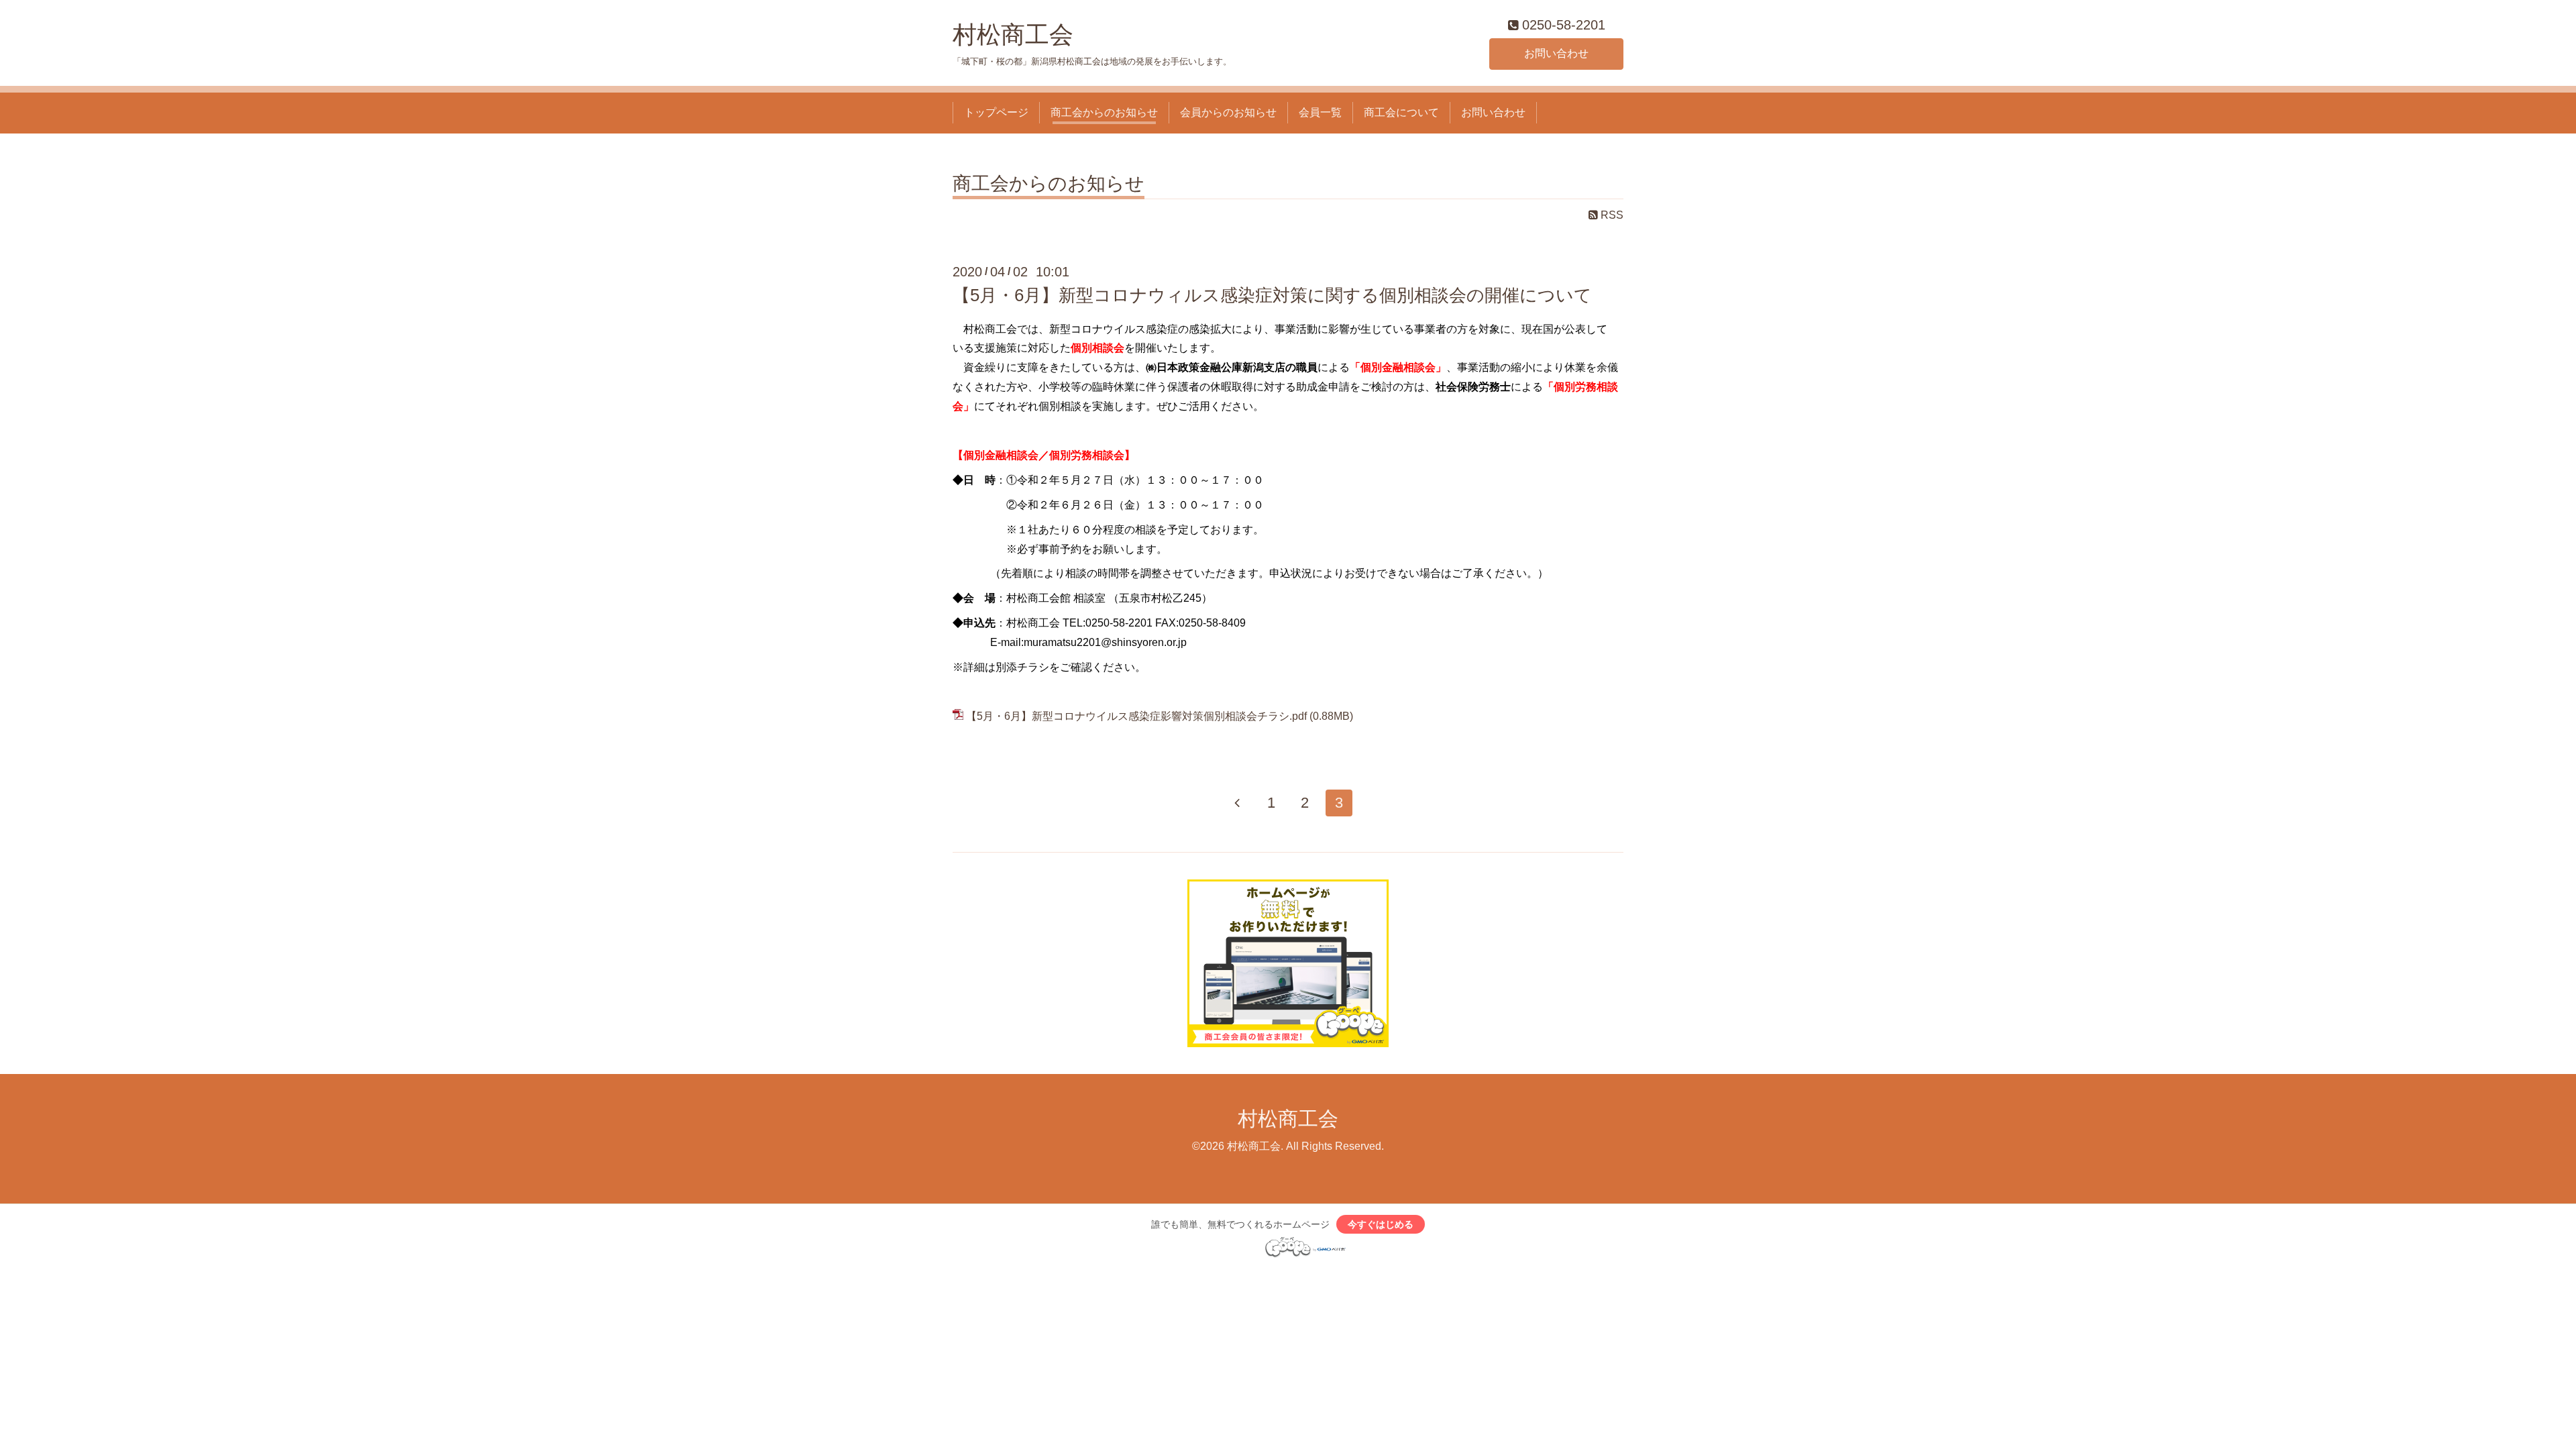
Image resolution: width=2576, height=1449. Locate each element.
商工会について (1401, 112)
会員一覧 (1320, 112)
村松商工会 (1013, 35)
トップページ (996, 112)
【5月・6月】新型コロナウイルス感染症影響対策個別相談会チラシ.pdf (1136, 716)
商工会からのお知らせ (1104, 112)
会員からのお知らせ (1228, 112)
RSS (1611, 215)
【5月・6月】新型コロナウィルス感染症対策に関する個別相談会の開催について (1272, 295)
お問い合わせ (1556, 53)
